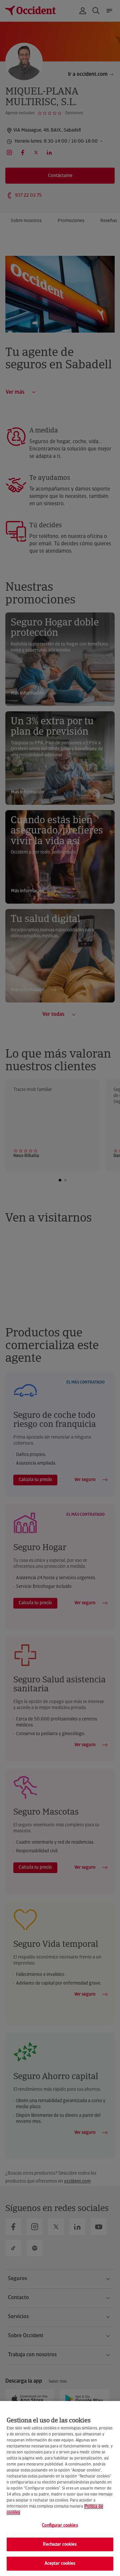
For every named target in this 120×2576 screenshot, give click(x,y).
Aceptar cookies (60, 2563)
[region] (60, 2489)
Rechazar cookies (60, 2544)
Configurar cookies (60, 2525)
